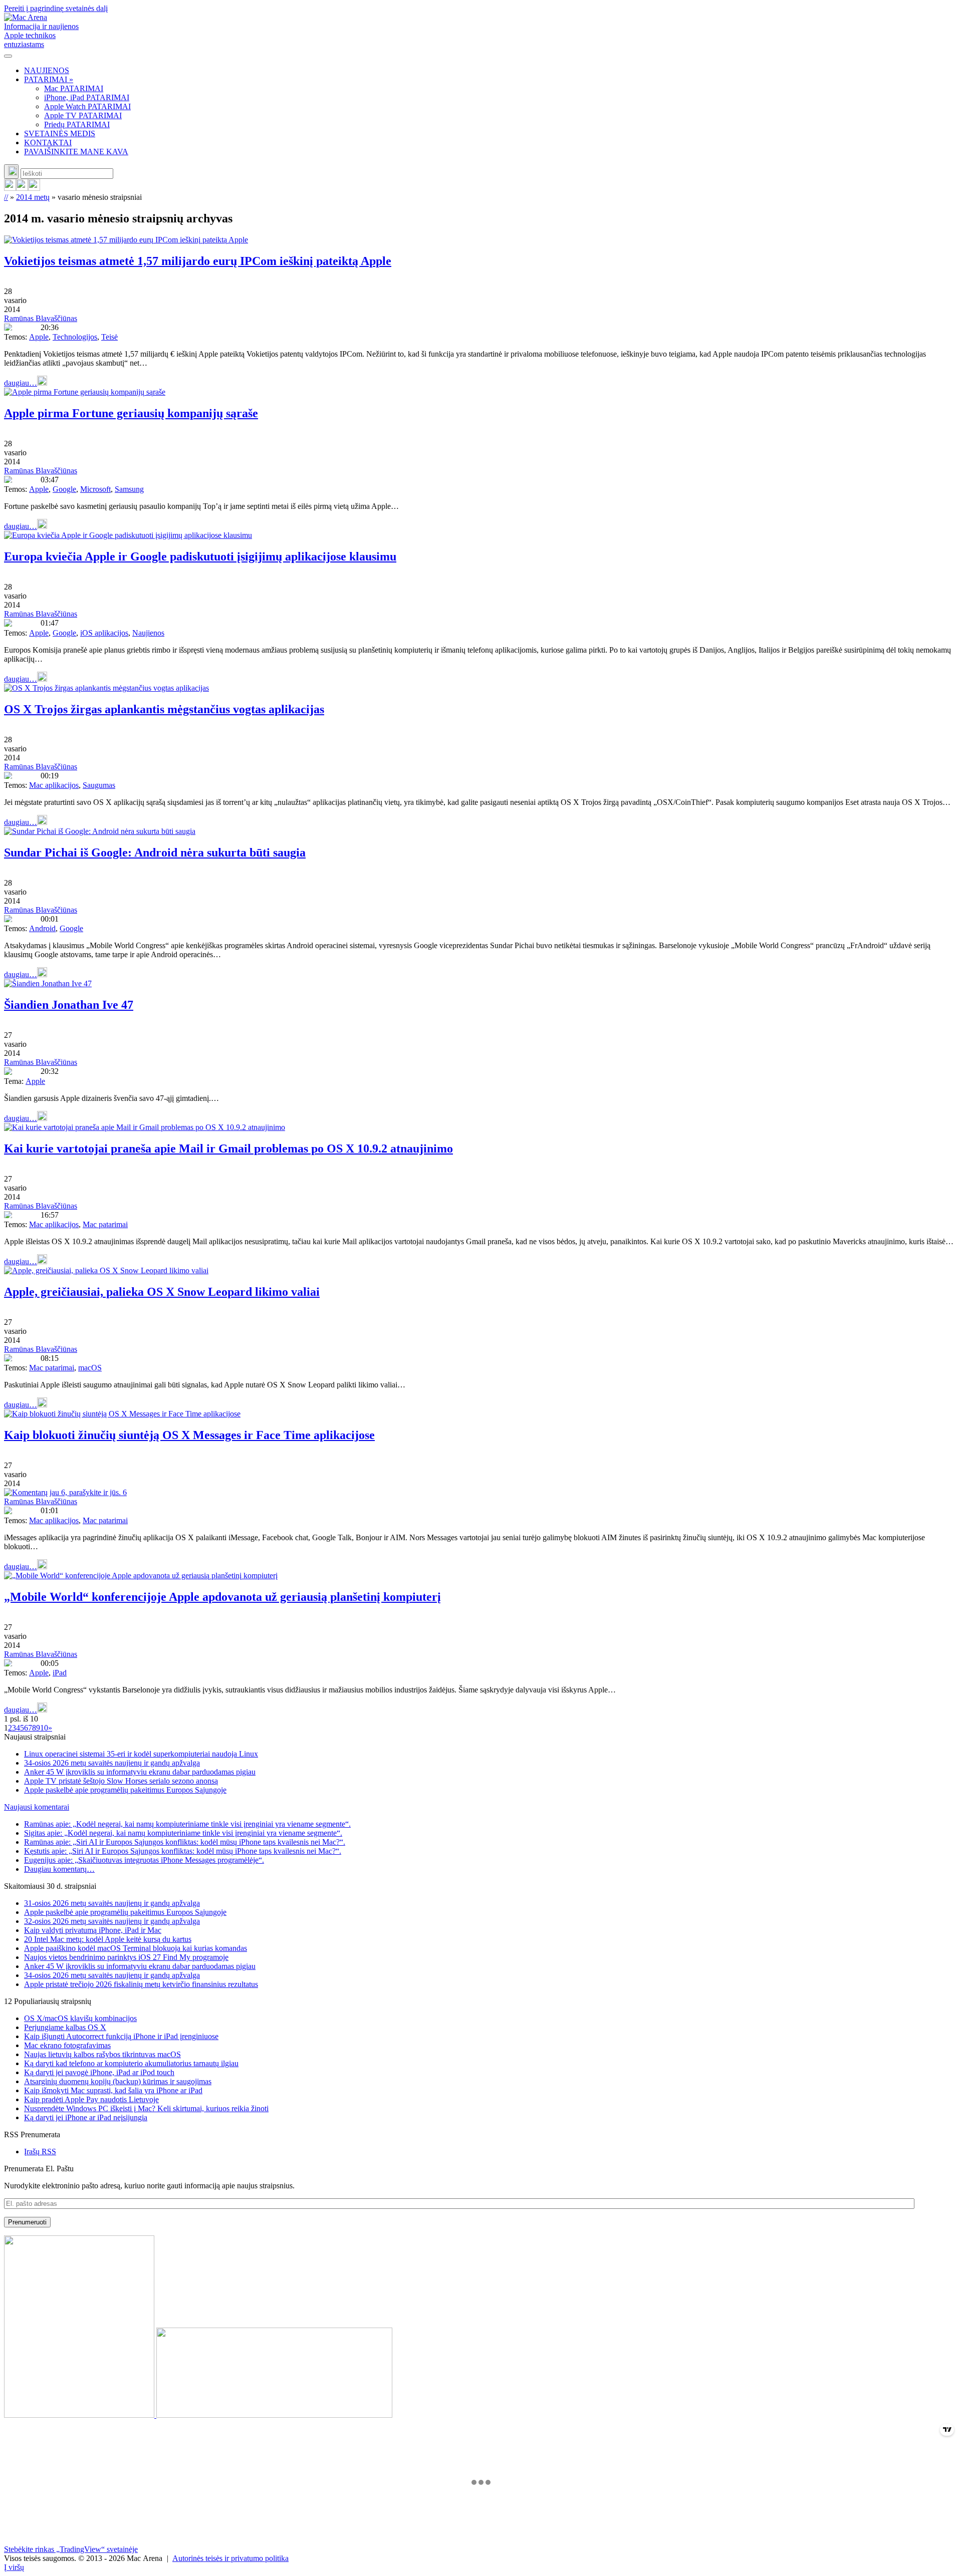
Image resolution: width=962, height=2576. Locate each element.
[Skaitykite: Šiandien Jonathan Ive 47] (48, 983)
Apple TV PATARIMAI (83, 115)
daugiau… (21, 383)
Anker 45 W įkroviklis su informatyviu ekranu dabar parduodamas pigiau (140, 1772)
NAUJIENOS (47, 70)
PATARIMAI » (49, 79)
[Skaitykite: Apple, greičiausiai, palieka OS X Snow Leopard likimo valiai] (106, 1270)
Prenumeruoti (27, 2222)
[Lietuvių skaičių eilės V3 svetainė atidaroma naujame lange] (481, 2328)
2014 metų (33, 197)
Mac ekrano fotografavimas (67, 2045)
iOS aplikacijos (104, 633)
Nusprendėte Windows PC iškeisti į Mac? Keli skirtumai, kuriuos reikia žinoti (146, 2108)
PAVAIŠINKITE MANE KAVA (76, 152)
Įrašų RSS (40, 2152)
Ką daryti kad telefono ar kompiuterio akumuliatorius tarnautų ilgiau (131, 2063)
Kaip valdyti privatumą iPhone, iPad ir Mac (93, 1930)
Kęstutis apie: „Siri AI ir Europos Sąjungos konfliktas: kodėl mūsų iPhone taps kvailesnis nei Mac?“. (183, 1851)
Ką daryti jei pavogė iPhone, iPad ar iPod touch (99, 2072)
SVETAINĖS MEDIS (60, 133)
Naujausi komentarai (37, 1807)
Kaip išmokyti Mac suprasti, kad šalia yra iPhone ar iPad (113, 2090)
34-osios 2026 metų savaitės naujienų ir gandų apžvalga (112, 1763)
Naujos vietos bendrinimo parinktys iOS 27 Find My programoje (126, 1957)
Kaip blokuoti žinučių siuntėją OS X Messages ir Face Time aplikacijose (189, 1435)
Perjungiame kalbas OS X (65, 2027)
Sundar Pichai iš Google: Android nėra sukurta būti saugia (155, 852)
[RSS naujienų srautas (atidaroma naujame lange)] (10, 188)
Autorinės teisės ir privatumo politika (230, 2558)
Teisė (109, 337)
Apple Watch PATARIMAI (87, 106)
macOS (90, 1368)
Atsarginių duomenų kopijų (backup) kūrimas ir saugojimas (118, 2081)
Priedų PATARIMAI (77, 124)
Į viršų (14, 2567)
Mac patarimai (105, 1224)
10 (44, 1728)
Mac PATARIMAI (74, 88)
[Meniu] (8, 56)
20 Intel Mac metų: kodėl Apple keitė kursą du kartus (108, 1939)
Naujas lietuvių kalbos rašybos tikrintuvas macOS (102, 2054)
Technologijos (75, 337)
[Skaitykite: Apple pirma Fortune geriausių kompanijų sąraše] (85, 392)
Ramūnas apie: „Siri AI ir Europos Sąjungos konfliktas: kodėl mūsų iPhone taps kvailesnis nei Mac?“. (185, 1842)
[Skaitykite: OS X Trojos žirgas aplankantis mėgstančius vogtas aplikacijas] (106, 688)
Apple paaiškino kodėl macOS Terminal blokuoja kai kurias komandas (136, 1948)
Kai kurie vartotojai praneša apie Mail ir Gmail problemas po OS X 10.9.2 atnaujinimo (228, 1149)
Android (42, 928)
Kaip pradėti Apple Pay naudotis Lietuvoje (91, 2099)
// (6, 197)
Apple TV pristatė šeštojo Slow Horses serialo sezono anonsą (121, 1781)
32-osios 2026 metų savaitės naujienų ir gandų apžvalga (112, 1921)
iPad (60, 1673)
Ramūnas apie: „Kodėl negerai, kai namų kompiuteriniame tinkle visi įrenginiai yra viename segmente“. (187, 1824)
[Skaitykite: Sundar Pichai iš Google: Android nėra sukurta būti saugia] (100, 831)
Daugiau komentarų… (59, 1869)
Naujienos (148, 633)
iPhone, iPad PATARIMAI (87, 97)
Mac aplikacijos (54, 785)
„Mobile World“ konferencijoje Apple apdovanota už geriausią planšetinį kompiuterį (222, 1597)
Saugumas (99, 785)
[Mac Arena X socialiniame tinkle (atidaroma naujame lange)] (34, 188)
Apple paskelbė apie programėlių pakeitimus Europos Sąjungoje (125, 1790)
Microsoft (95, 489)
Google (64, 489)
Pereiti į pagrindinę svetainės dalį (56, 8)
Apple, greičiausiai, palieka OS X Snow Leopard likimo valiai (162, 1292)
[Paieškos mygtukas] (11, 172)
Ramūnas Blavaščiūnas (41, 318)
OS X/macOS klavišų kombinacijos (80, 2018)
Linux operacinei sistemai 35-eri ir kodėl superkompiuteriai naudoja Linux (141, 1754)
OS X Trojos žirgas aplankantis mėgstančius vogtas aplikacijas (164, 709)
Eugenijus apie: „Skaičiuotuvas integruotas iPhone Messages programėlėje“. (144, 1860)
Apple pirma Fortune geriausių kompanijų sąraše (131, 413)
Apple (39, 337)
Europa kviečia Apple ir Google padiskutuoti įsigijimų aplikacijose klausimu (200, 556)
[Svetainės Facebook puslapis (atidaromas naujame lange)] (22, 188)
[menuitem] (491, 71)
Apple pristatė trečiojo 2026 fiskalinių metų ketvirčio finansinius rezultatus (141, 1984)
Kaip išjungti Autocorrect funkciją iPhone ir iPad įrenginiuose (121, 2036)
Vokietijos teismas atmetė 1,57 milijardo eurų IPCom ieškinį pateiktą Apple (198, 261)
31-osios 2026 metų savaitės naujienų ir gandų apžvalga (112, 1903)
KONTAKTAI (48, 142)
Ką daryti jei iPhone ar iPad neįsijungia (86, 2117)
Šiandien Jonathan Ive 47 (69, 1005)
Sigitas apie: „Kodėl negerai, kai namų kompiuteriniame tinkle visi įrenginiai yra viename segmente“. (183, 1833)
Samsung (129, 489)
